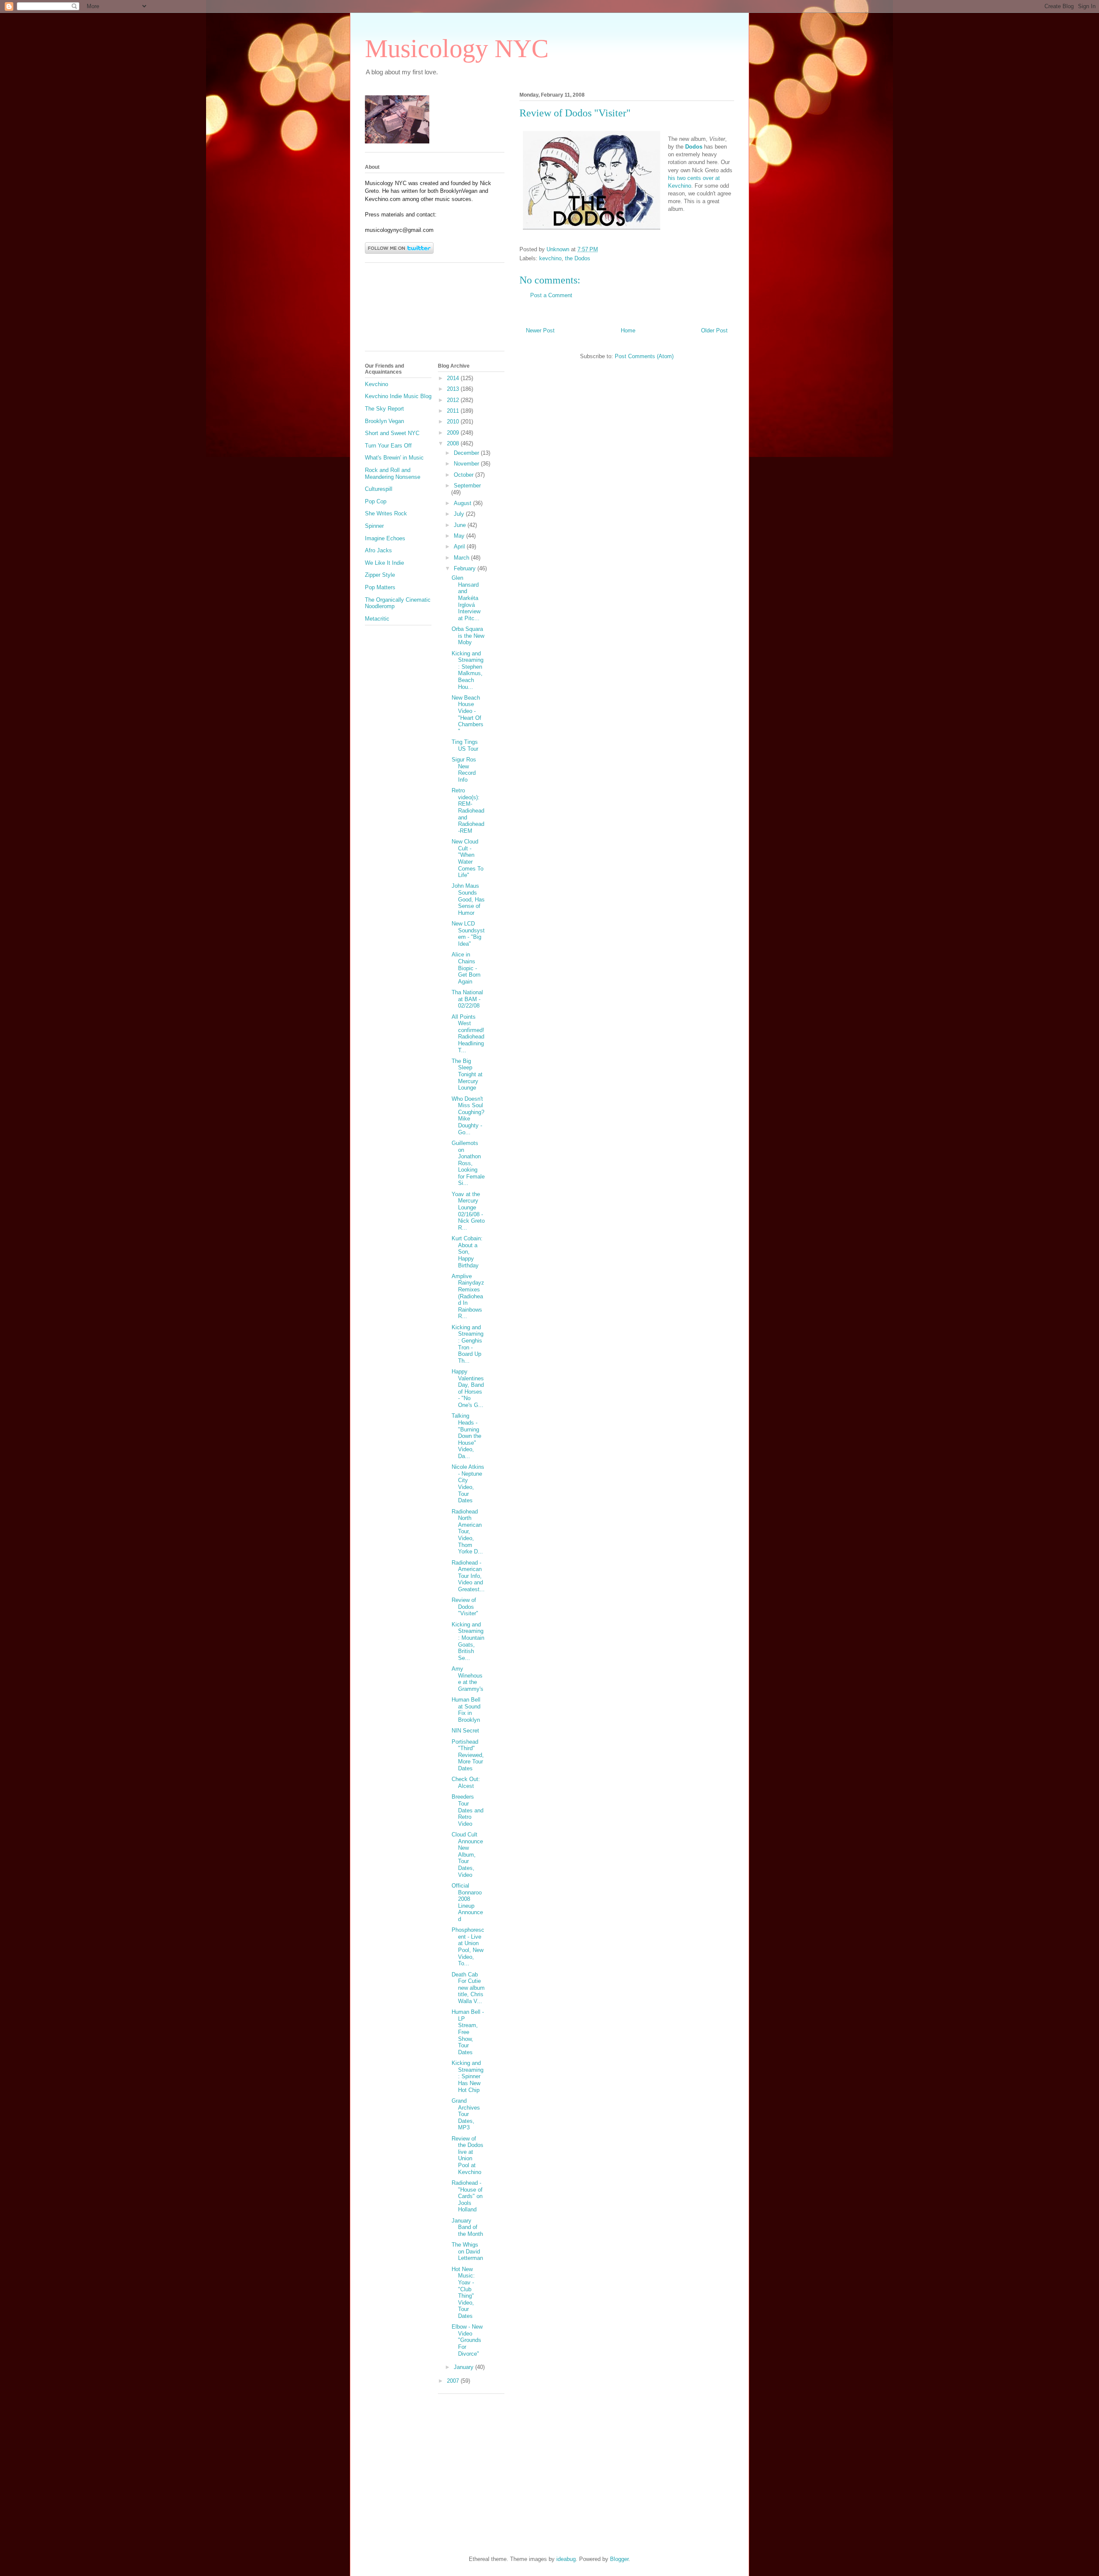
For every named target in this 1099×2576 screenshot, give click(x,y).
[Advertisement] (404, 310)
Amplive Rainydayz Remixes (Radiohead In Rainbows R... (468, 1296)
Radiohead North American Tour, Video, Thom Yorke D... (467, 1532)
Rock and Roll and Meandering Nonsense (393, 473)
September (467, 486)
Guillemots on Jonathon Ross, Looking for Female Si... (468, 1163)
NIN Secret (465, 1731)
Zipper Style (380, 575)
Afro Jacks (378, 550)
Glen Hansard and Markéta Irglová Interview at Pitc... (466, 598)
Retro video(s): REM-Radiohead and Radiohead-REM (468, 811)
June (461, 525)
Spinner (374, 526)
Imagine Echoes (385, 538)
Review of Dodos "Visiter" (465, 1607)
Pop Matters (380, 587)
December (467, 453)
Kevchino (376, 384)
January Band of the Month (467, 2227)
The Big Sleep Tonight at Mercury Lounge (467, 1074)
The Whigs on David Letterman (467, 2251)
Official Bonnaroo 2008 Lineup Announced (467, 1902)
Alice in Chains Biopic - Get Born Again (466, 968)
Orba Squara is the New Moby (468, 636)
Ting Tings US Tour (465, 745)
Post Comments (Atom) (644, 356)
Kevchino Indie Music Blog (398, 396)
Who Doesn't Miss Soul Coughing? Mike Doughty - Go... (468, 1116)
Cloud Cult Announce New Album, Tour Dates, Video (467, 1855)
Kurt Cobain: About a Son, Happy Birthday (467, 1252)
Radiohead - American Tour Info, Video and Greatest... (468, 1576)
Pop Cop (376, 501)
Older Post (714, 330)
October (464, 475)
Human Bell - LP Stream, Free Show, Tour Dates (468, 2032)
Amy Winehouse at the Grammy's (468, 1679)
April (460, 547)
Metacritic (377, 619)
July (460, 514)
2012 (454, 400)
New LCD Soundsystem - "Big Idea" (468, 934)
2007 (454, 2381)
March (462, 558)
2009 (454, 433)
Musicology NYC (457, 49)
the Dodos (578, 258)
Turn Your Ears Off (388, 446)
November (467, 464)
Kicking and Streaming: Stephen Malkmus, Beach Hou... (468, 670)
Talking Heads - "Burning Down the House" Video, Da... (466, 1436)
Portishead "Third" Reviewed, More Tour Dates (468, 1755)
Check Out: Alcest (466, 1783)
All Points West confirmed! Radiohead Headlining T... (468, 1034)
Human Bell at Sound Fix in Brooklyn (466, 1710)
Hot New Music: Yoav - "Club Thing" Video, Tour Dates (463, 2293)
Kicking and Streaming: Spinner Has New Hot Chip (468, 2076)
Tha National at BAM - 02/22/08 (467, 999)
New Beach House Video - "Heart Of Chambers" (468, 714)
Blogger (619, 2559)
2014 (454, 378)
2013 (454, 389)
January (464, 2367)
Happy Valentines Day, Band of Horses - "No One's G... (468, 1388)
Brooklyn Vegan (384, 421)
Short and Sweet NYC (392, 433)
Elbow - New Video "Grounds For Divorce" (467, 2340)
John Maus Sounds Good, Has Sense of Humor (468, 899)
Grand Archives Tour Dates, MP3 (466, 2114)
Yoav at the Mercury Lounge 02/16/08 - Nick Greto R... (468, 1211)
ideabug (566, 2559)
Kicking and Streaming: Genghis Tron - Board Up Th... (468, 1344)
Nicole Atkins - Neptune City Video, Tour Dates (468, 1484)
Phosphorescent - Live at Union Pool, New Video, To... (468, 1947)
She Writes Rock (386, 513)
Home (628, 330)
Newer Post (540, 330)
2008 (454, 443)
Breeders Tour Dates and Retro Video (468, 1810)
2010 (454, 422)
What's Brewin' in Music (394, 458)
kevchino (550, 258)
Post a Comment (551, 295)
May (460, 536)
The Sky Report (384, 409)
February (466, 568)
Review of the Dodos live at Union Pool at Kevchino (468, 2155)
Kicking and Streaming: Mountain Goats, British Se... (468, 1641)
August (463, 503)
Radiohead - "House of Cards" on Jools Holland (467, 2196)
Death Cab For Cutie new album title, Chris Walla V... (468, 1988)
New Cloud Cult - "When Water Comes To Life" (468, 858)
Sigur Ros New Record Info (464, 770)
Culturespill (379, 489)
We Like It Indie (384, 563)
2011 (454, 411)
